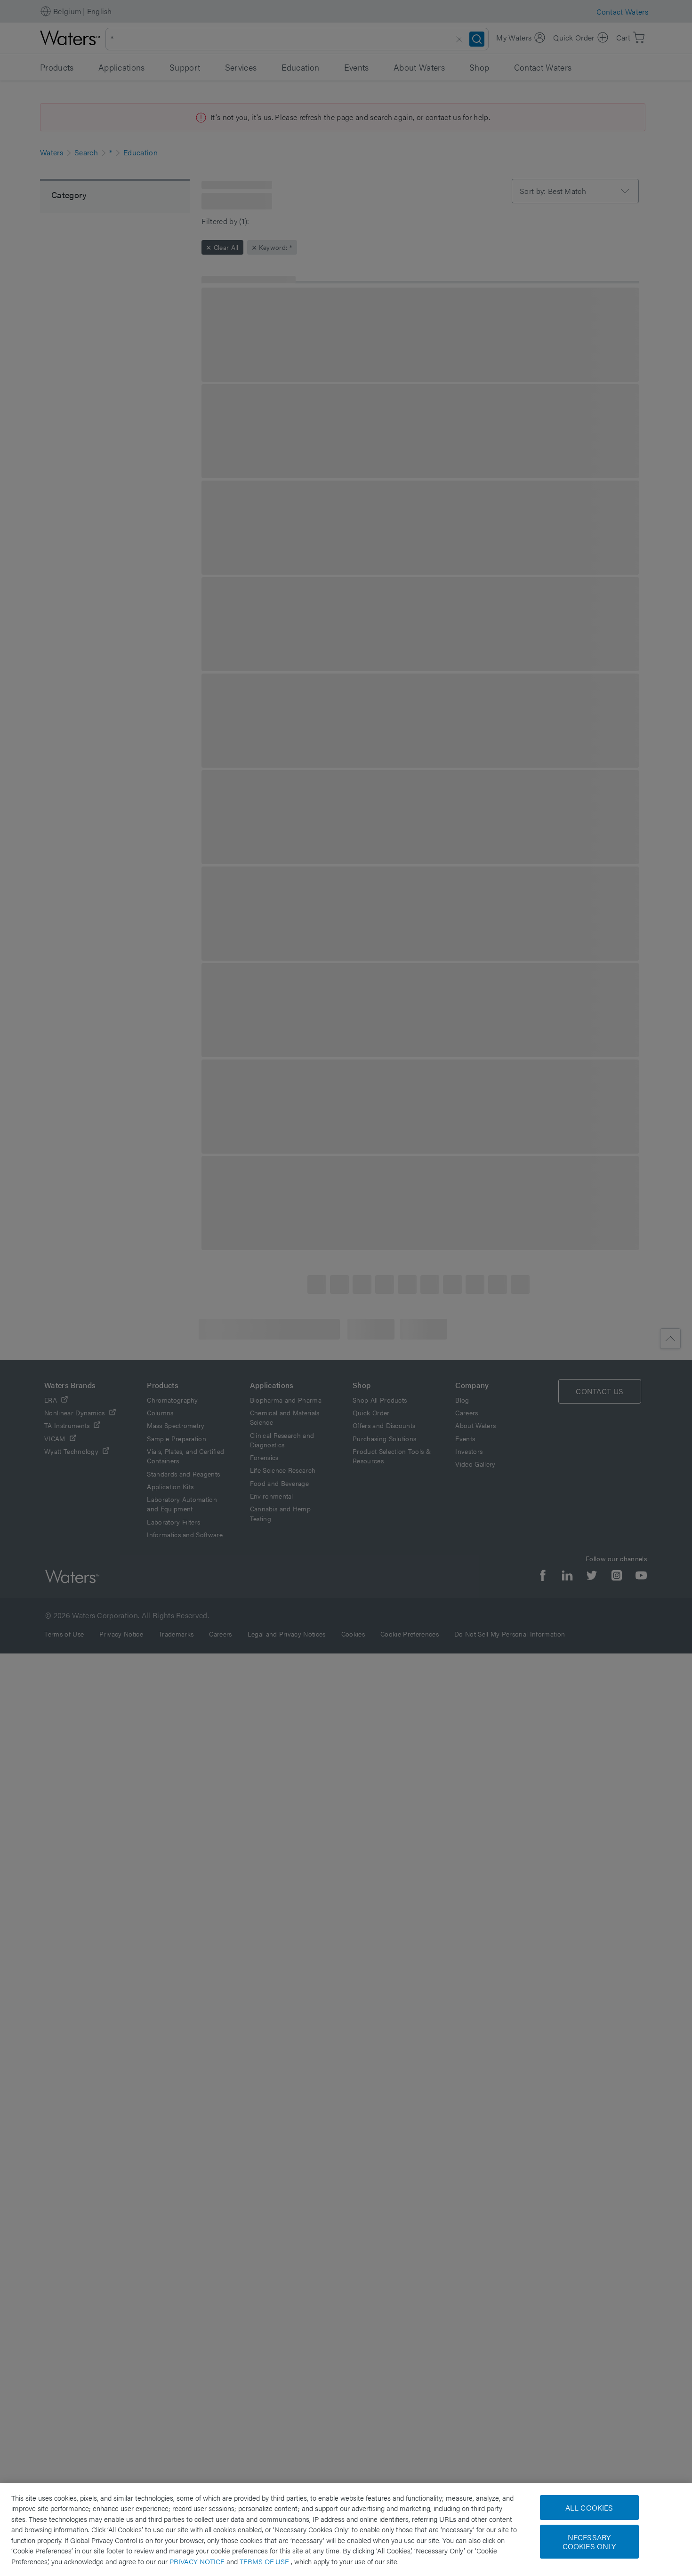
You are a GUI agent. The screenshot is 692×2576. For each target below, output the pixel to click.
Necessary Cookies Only (589, 2542)
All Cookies (589, 2508)
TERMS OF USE (265, 2561)
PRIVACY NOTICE (198, 2561)
